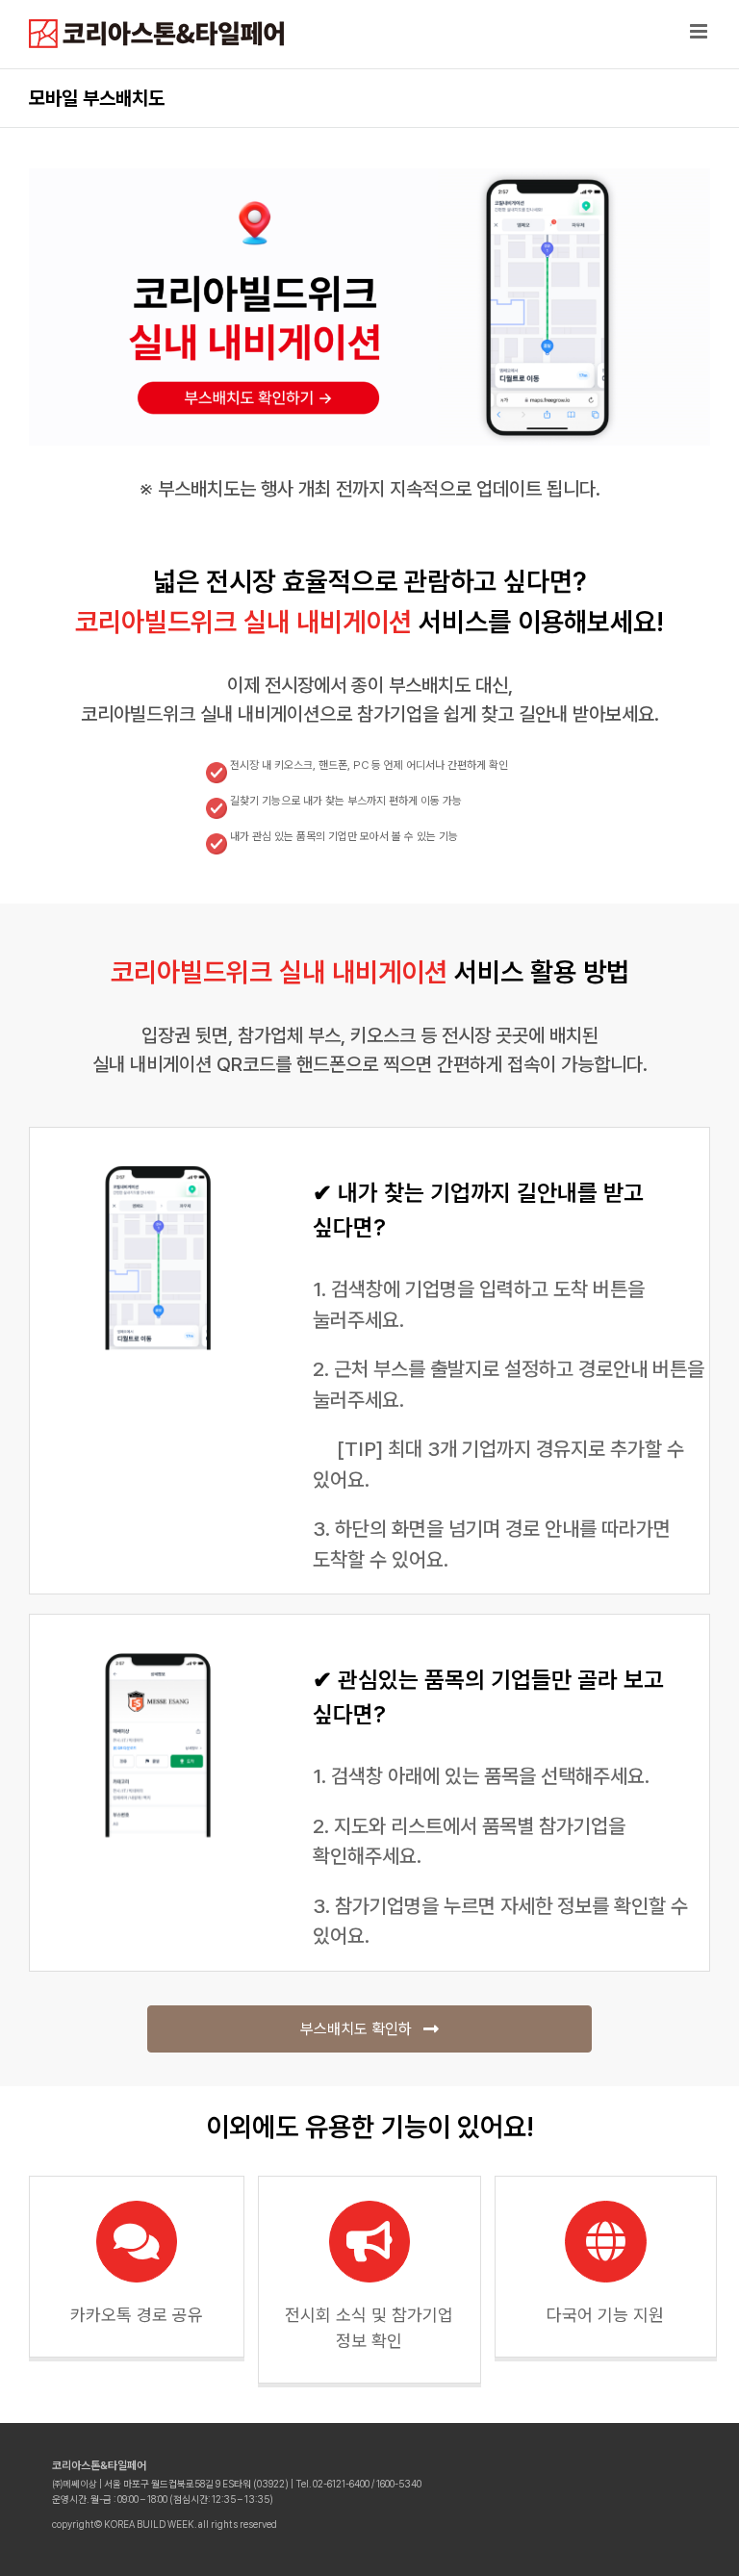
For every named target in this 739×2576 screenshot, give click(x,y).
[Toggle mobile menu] (700, 31)
